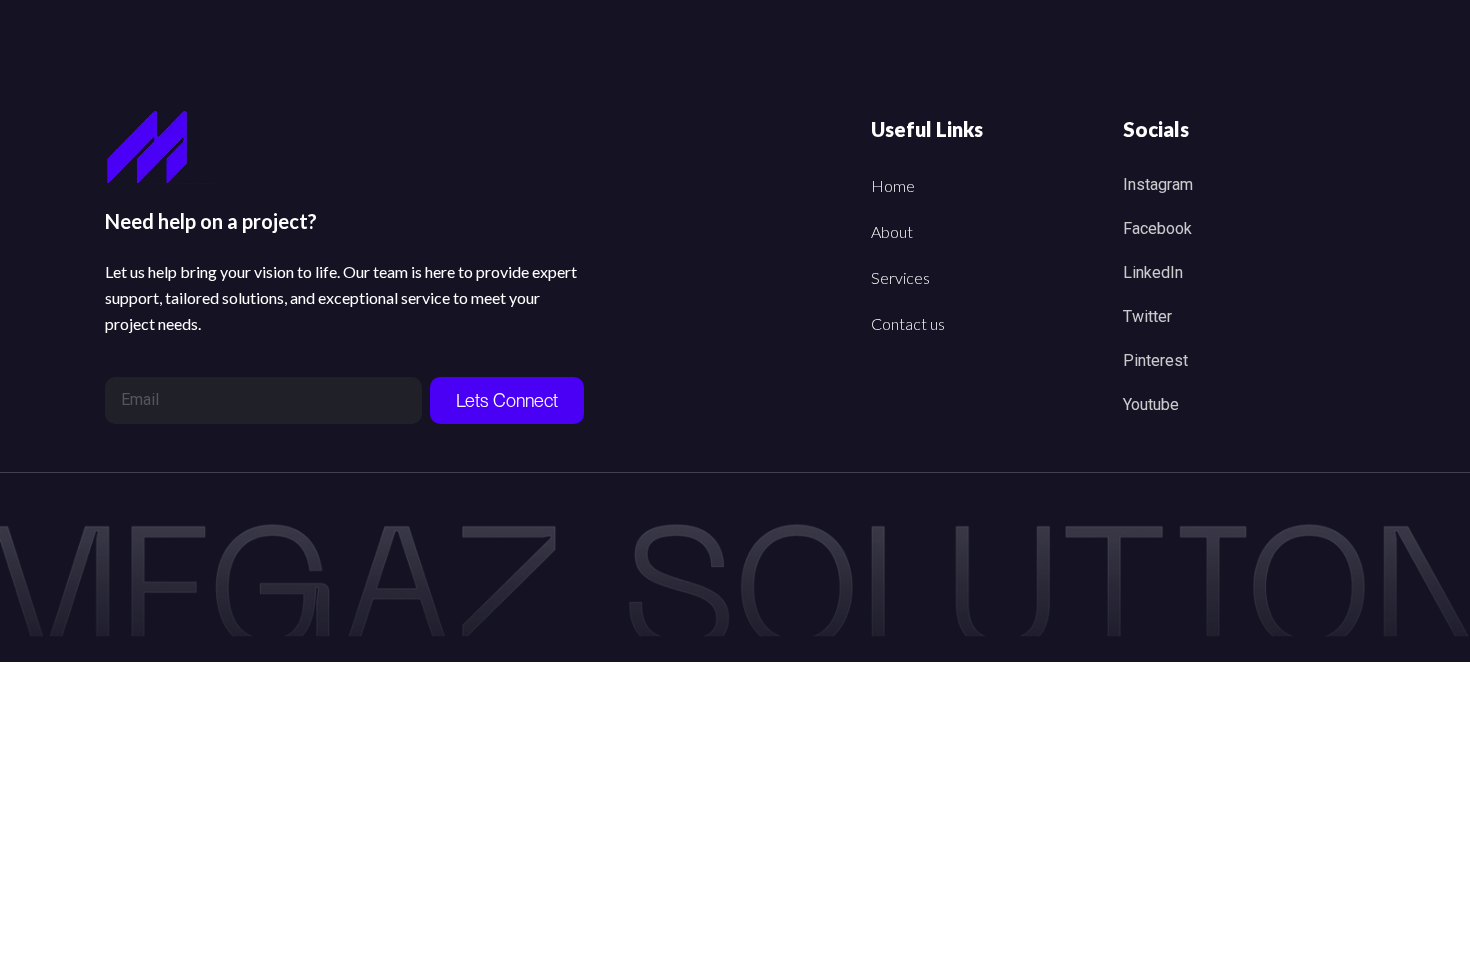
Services (900, 277)
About (892, 231)
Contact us (908, 323)
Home (893, 185)
